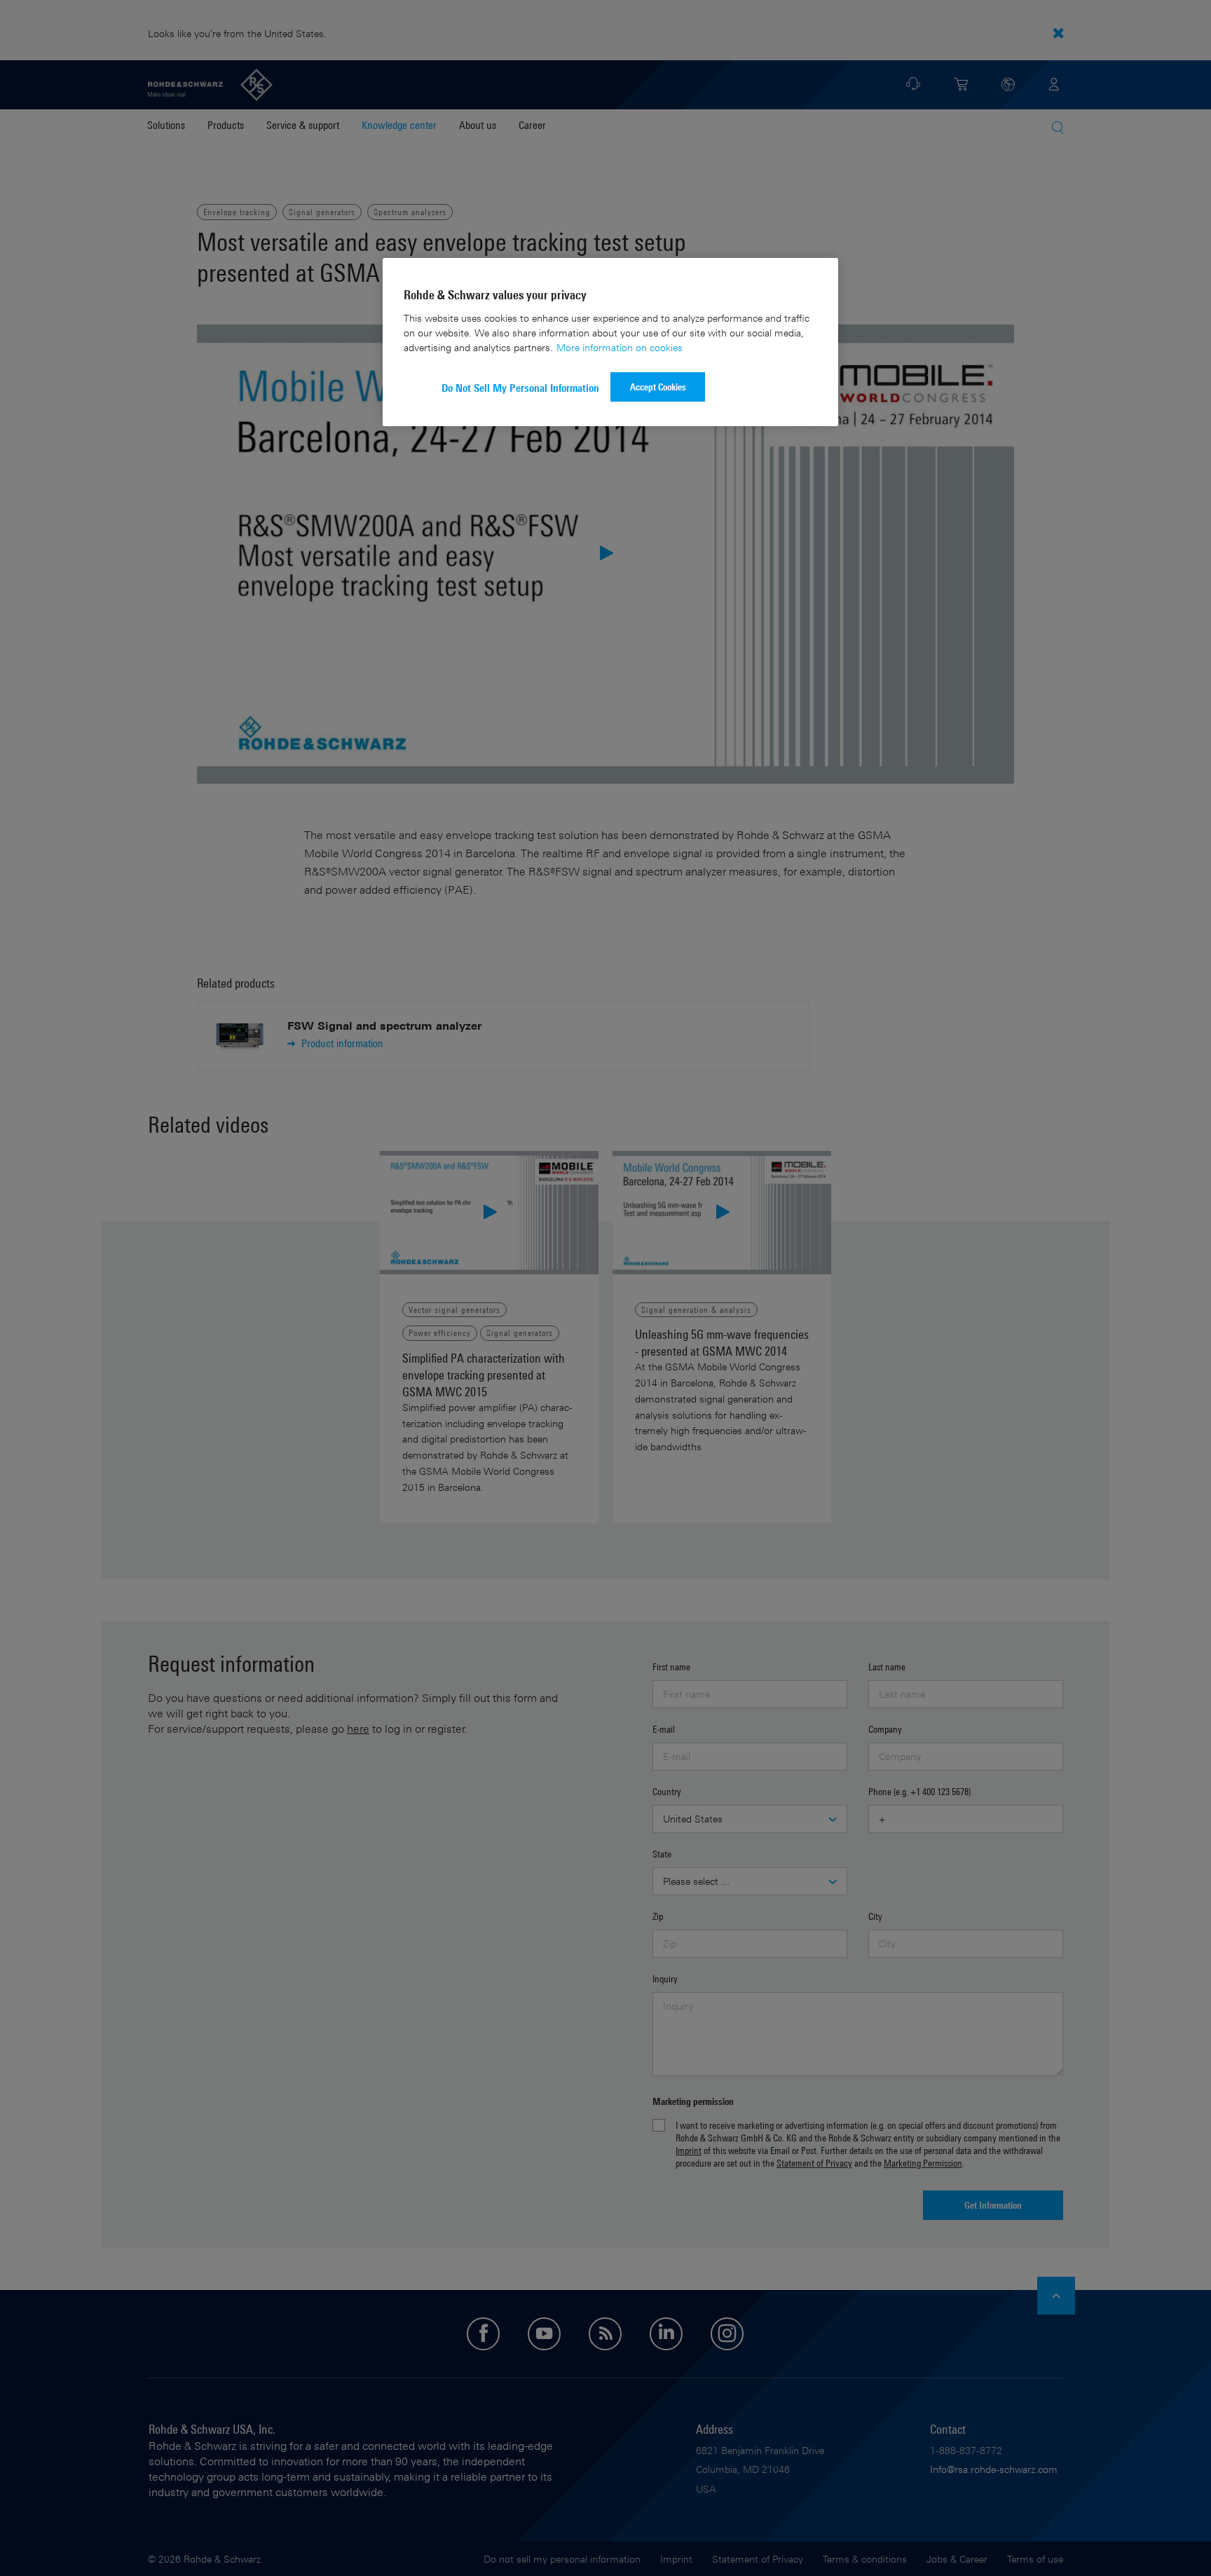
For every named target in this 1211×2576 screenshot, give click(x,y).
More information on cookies (620, 347)
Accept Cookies (658, 387)
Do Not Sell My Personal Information (520, 388)
